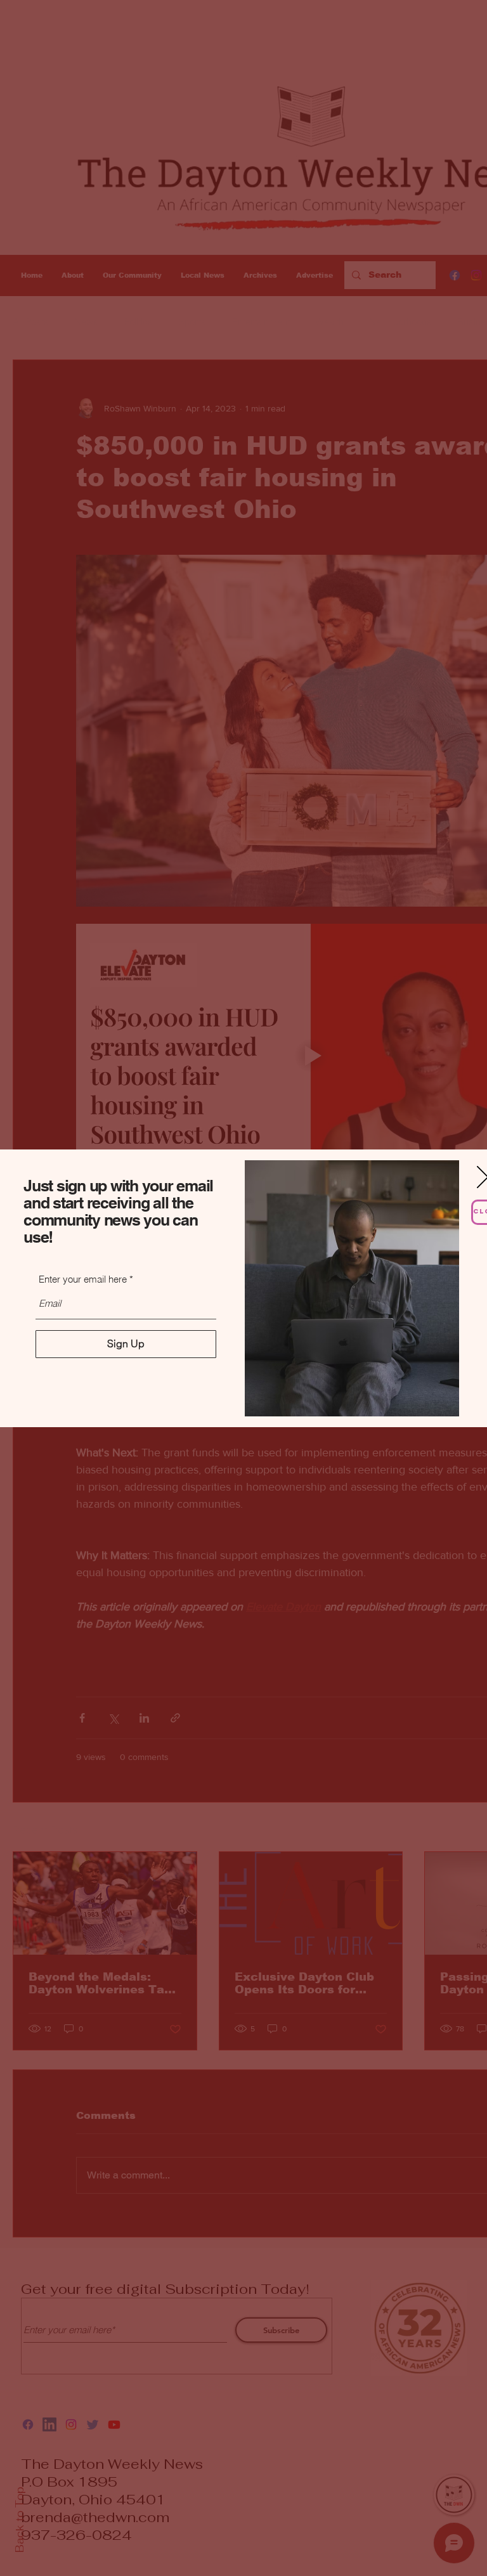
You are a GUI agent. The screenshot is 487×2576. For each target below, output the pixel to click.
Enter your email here (83, 1279)
